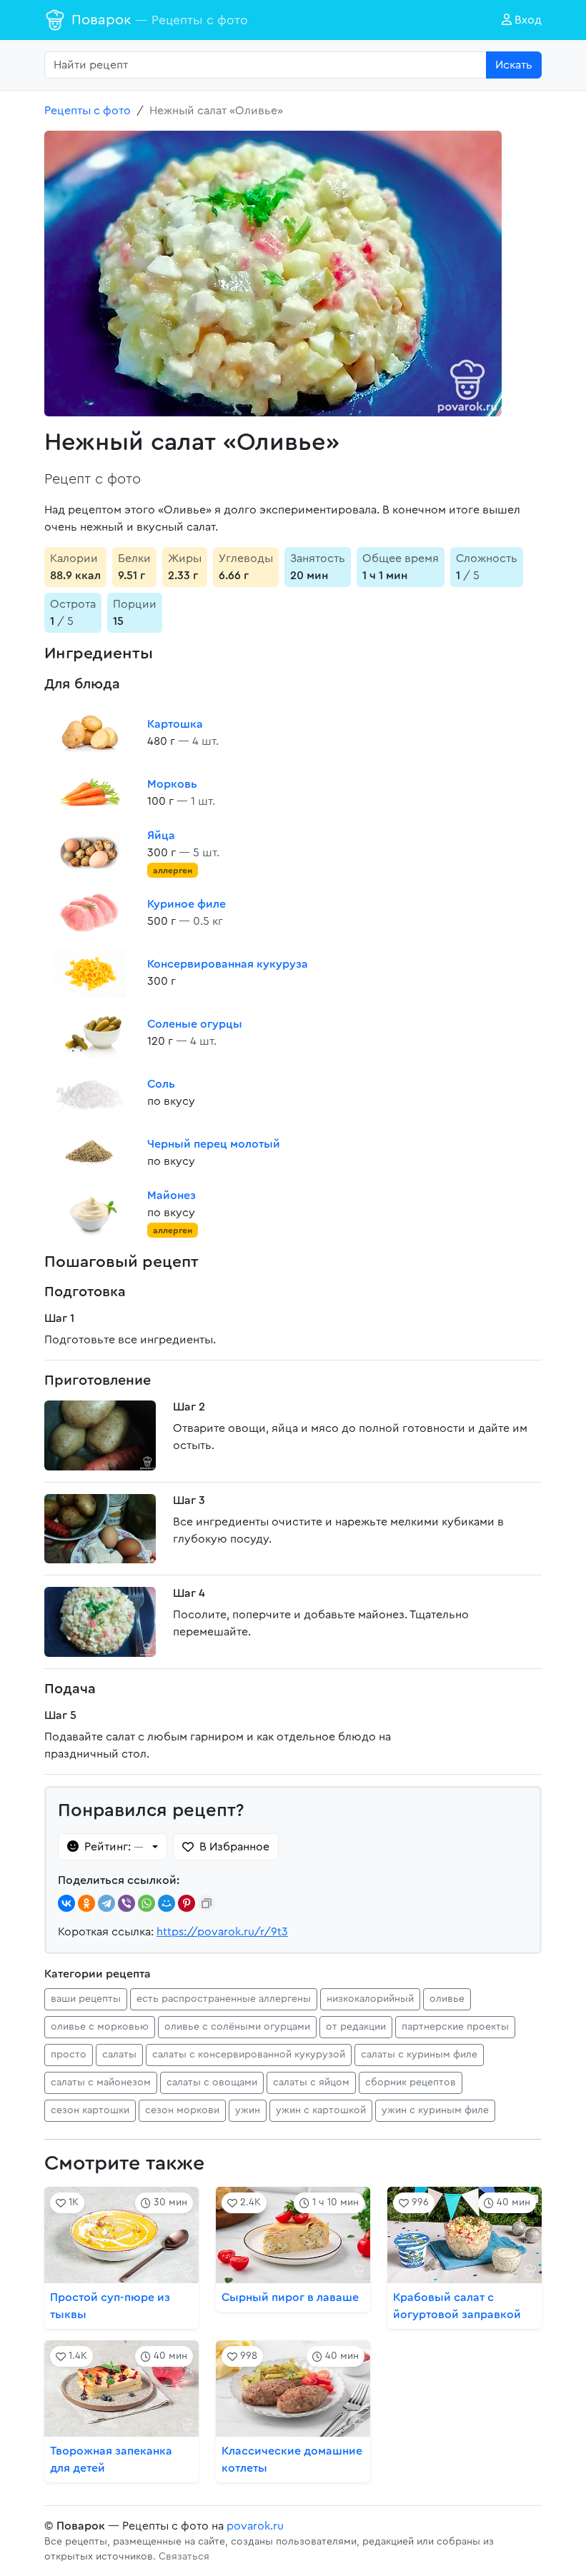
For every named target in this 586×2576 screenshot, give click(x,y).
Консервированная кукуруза (228, 964)
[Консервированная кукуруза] (90, 973)
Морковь (172, 784)
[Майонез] (90, 1213)
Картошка (175, 724)
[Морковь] (90, 793)
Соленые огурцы (195, 1024)
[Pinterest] (187, 1903)
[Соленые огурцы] (90, 1033)
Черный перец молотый (214, 1144)
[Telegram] (106, 1903)
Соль (161, 1084)
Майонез (172, 1196)
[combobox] (265, 65)
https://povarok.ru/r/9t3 (222, 1932)
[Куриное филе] (90, 913)
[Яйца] (90, 853)
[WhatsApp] (146, 1903)
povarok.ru (255, 2526)
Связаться (184, 2557)
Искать (514, 65)
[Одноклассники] (86, 1903)
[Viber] (126, 1903)
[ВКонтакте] (66, 1903)
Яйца (161, 836)
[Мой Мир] (167, 1903)
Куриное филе (187, 904)
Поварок (160, 20)
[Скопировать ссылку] (207, 1903)
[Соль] (90, 1093)
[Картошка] (90, 733)
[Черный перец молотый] (90, 1153)
